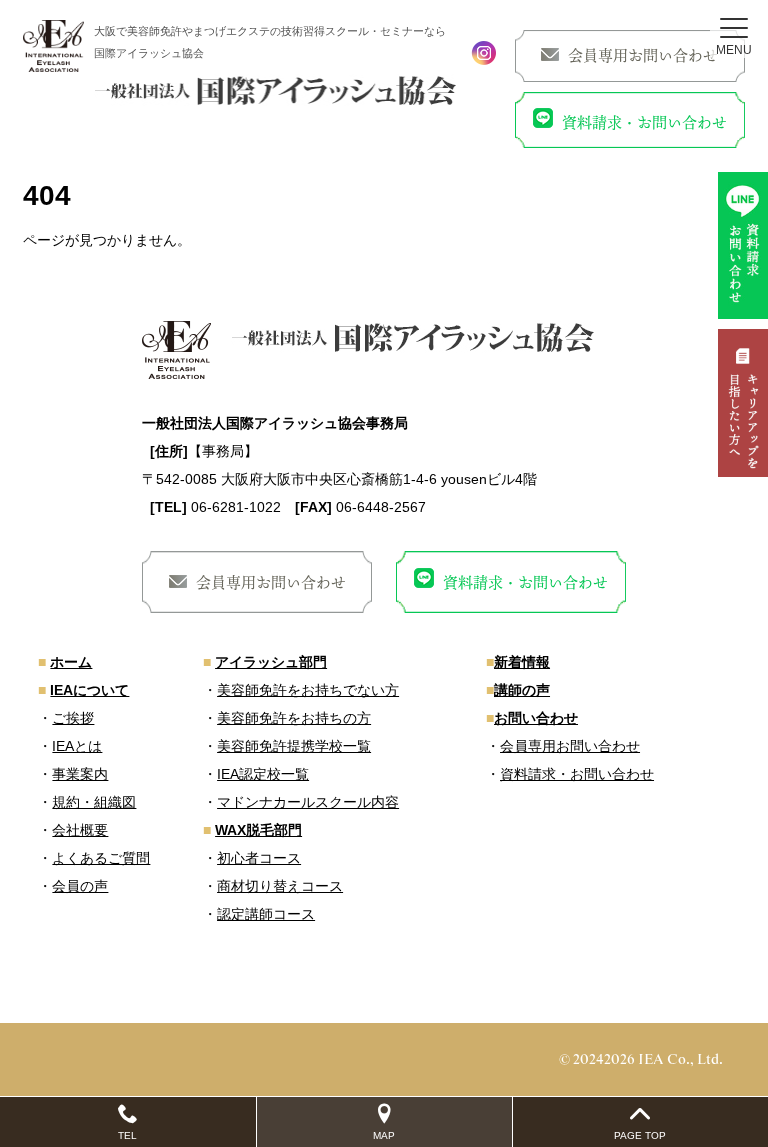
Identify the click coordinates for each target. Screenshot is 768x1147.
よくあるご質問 (101, 858)
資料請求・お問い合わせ (644, 122)
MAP (384, 1135)
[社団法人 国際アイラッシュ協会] (53, 46)
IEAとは (77, 746)
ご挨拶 (73, 718)
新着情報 (522, 662)
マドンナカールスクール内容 (308, 802)
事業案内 (80, 774)
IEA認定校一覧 (263, 774)
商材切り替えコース (280, 886)
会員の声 (80, 886)
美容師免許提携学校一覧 (294, 746)
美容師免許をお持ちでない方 (308, 690)
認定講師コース (266, 914)
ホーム (71, 662)
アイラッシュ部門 (271, 662)
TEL (127, 1135)
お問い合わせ (536, 718)
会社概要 (80, 830)
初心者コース (259, 858)
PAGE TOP (640, 1135)
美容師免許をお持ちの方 (294, 718)
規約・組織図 (94, 802)
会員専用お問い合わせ (643, 55)
